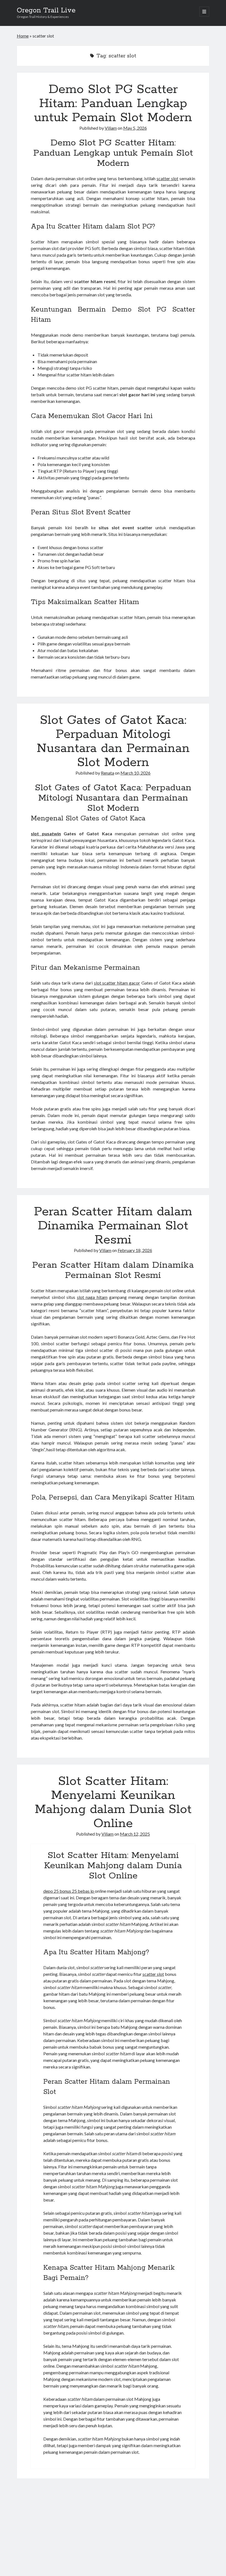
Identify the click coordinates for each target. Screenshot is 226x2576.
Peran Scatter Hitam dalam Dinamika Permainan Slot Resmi (113, 1226)
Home (23, 36)
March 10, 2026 (135, 773)
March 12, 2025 (135, 1834)
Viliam (111, 128)
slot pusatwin (46, 834)
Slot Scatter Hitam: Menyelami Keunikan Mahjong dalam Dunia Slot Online (113, 1802)
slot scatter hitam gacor (117, 983)
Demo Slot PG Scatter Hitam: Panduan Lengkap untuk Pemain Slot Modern (113, 103)
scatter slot (167, 178)
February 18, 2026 (135, 1250)
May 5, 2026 (135, 128)
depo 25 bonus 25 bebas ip (69, 1891)
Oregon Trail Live (46, 10)
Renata (107, 773)
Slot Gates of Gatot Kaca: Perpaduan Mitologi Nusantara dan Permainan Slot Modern (113, 741)
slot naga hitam (92, 1297)
